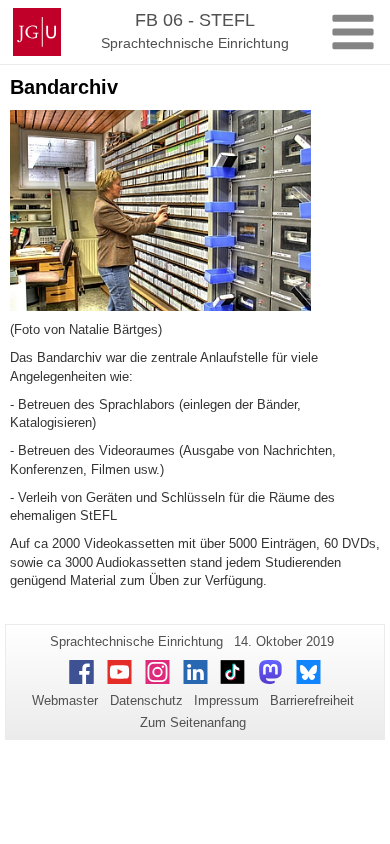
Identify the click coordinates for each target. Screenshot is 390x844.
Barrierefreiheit (312, 700)
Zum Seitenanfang (193, 722)
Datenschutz (146, 700)
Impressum (226, 700)
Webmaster (65, 700)
